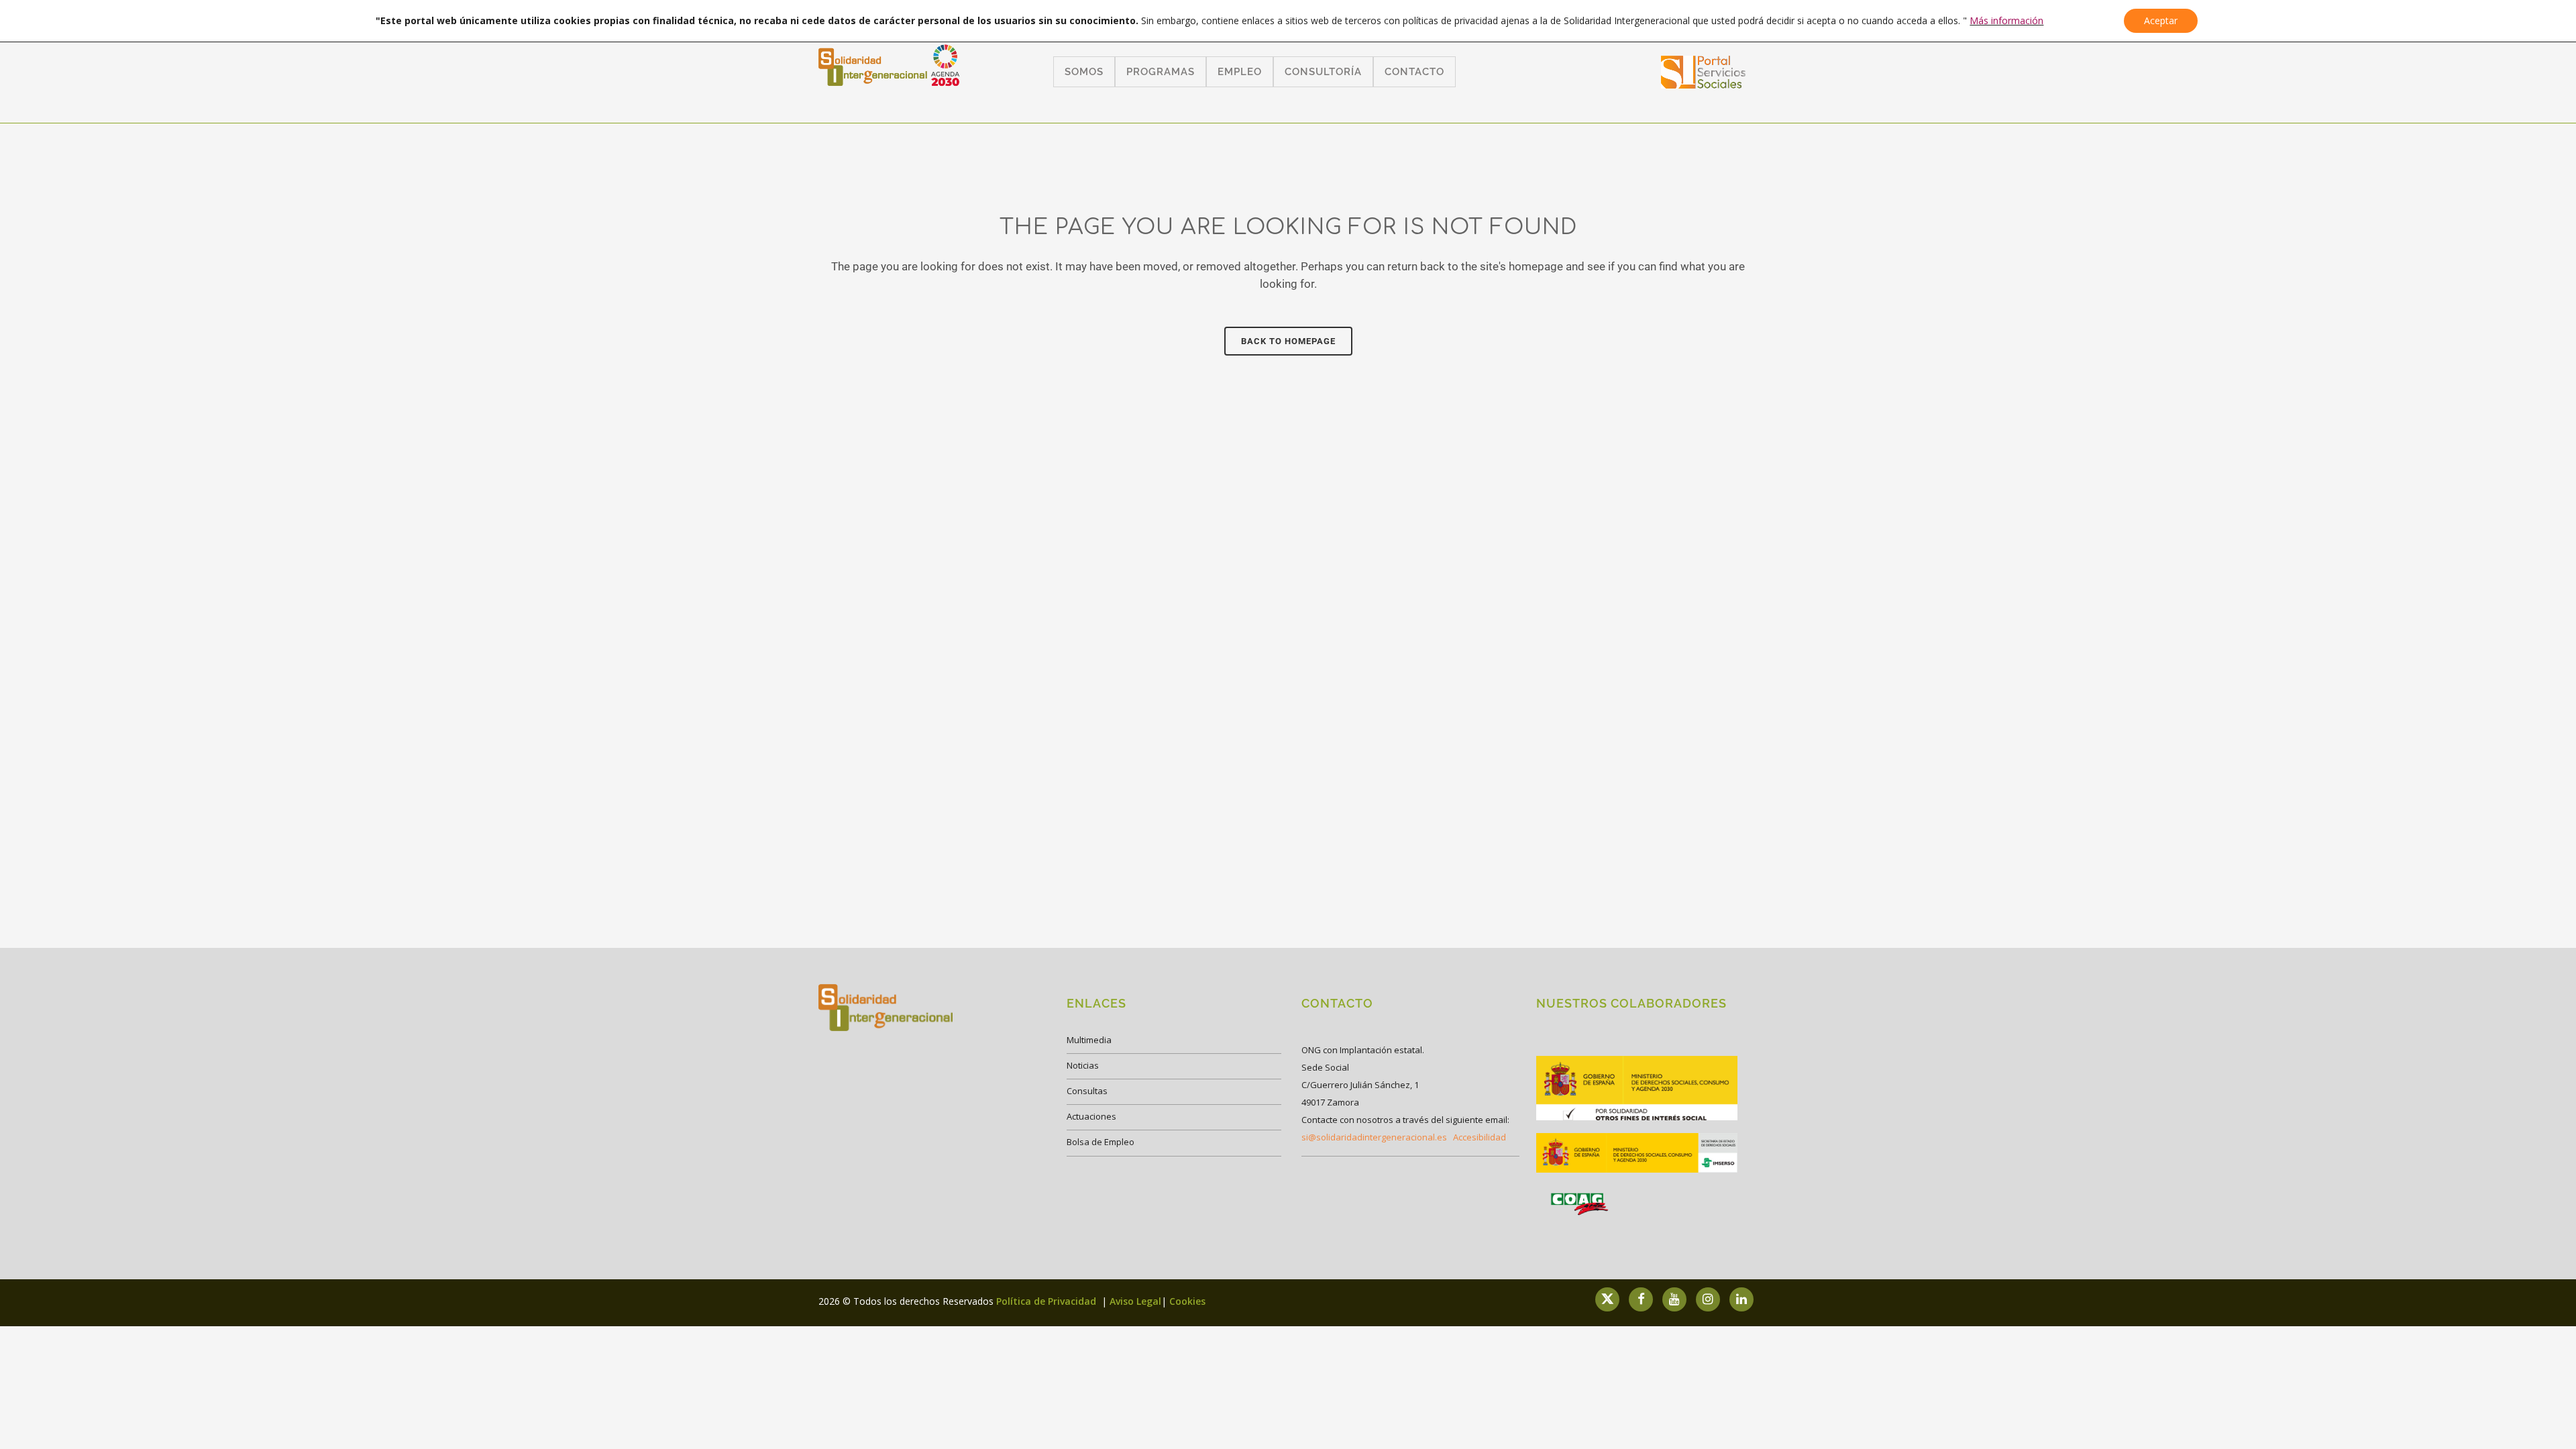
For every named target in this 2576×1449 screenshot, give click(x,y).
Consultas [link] (1087, 1091)
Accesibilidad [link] (1480, 1137)
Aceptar (2161, 20)
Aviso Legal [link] (1135, 1301)
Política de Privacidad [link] (1048, 1301)
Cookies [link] (1187, 1301)
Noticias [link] (1083, 1065)
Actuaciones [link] (1091, 1116)
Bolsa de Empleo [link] (1101, 1142)
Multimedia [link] (1089, 1040)
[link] (1704, 84)
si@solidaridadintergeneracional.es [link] (1374, 1137)
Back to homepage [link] (1288, 341)
